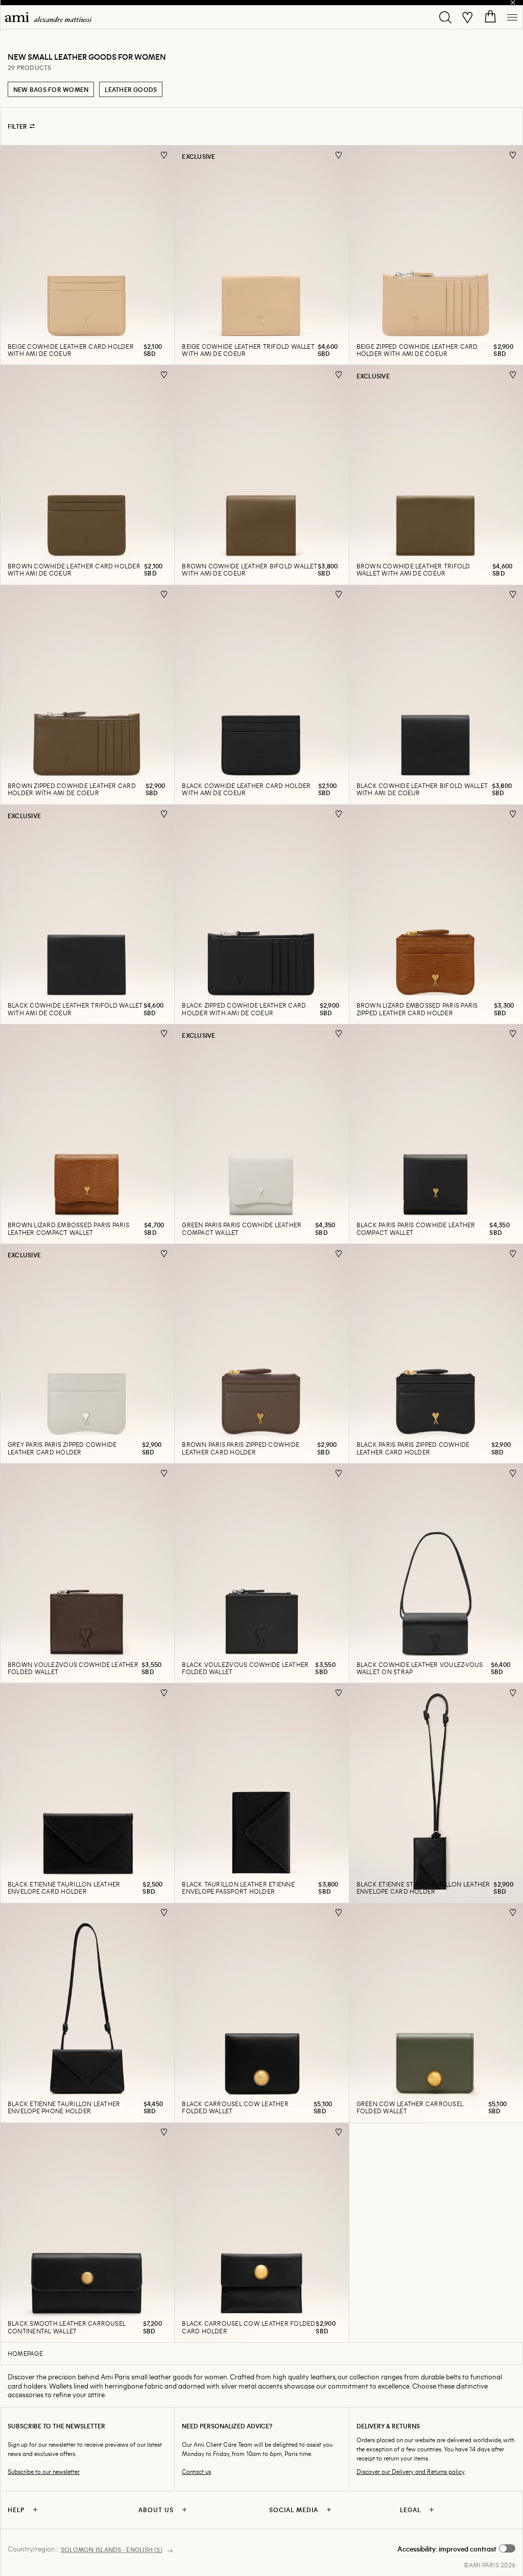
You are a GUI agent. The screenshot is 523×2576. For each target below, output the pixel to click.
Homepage (25, 2353)
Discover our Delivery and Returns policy (411, 2472)
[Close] (513, 3)
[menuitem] (49, 17)
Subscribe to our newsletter (44, 2472)
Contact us (196, 2472)
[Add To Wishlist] (164, 155)
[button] (456, 2549)
